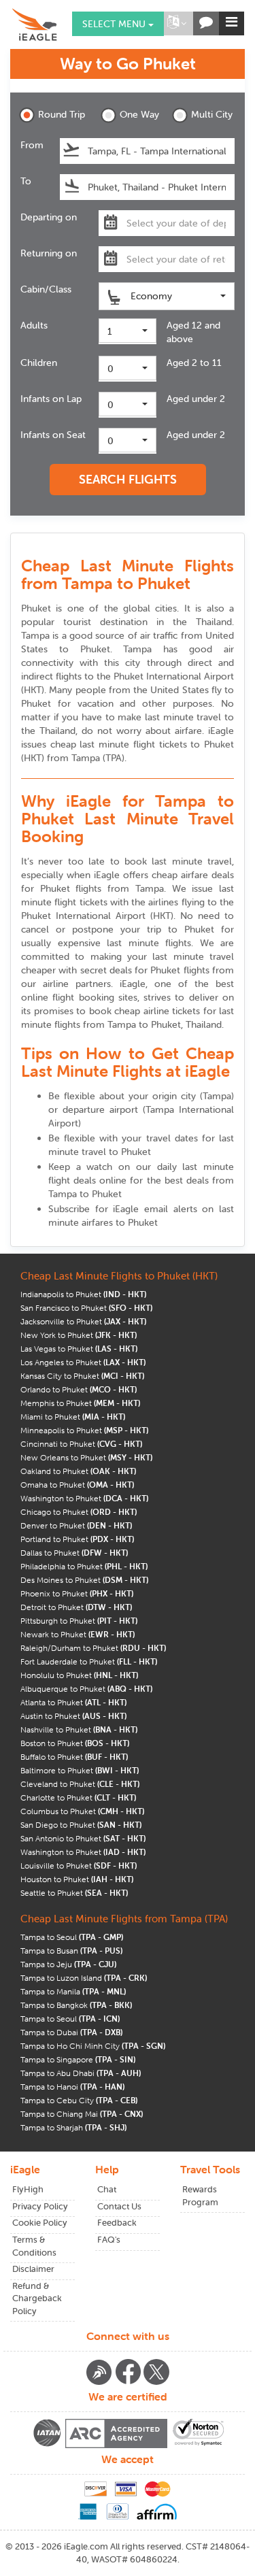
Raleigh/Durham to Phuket (93, 1648)
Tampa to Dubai (71, 2032)
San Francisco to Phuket (86, 1308)
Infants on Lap (51, 399)
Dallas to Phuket (74, 1553)
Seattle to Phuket (74, 1893)
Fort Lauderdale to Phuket (89, 1661)
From (32, 145)
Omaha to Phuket (77, 1485)
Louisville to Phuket (79, 1866)
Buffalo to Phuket (74, 1757)
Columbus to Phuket (82, 1811)
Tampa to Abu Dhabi (81, 2073)
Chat (107, 2189)
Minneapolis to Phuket (84, 1430)
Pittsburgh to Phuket (79, 1621)
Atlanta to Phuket (73, 1702)
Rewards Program (200, 2196)
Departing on (49, 217)
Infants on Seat (53, 435)
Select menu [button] (115, 24)
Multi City (212, 114)
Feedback (117, 2223)
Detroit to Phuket (76, 1607)
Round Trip (60, 114)
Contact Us (119, 2206)
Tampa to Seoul (72, 1937)
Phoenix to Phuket (77, 1593)
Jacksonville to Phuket (83, 1321)
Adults (34, 325)
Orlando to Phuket (79, 1389)
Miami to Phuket (73, 1417)
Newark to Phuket (78, 1634)
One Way (139, 114)
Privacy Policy (40, 2206)
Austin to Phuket (73, 1716)
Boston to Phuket (75, 1743)
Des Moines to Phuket (84, 1580)
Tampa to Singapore (78, 2059)
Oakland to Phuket (78, 1471)
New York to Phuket (79, 1335)
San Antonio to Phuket (83, 1838)
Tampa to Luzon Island (84, 1978)
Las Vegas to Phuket (79, 1349)
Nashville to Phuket (79, 1729)
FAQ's (109, 2240)
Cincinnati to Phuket (81, 1444)
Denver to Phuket (76, 1525)
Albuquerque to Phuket (86, 1689)
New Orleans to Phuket (86, 1457)
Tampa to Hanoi (72, 2087)
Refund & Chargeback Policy (37, 2298)
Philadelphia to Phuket (84, 1566)
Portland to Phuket (77, 1539)
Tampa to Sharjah (73, 2127)
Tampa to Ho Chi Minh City (93, 2046)
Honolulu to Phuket (79, 1675)
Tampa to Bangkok (76, 2005)
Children (39, 363)
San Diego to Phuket (81, 1825)
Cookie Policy (40, 2223)
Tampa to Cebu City (79, 2100)
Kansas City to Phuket (82, 1376)
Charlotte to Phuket (78, 1797)
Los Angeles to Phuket (83, 1362)
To (26, 181)
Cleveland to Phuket (80, 1784)
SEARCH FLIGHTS (128, 479)
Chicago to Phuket (79, 1512)
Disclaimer (33, 2269)
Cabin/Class (46, 289)
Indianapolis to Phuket (83, 1294)
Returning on (49, 253)
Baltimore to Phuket (80, 1770)
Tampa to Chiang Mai (82, 2114)
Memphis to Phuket (80, 1403)
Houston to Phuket (77, 1879)
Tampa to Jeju (68, 1964)
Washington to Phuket (84, 1498)
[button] (177, 23)
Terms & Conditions (34, 2246)
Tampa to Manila (73, 1991)
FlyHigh (28, 2189)
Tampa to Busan (71, 1951)
